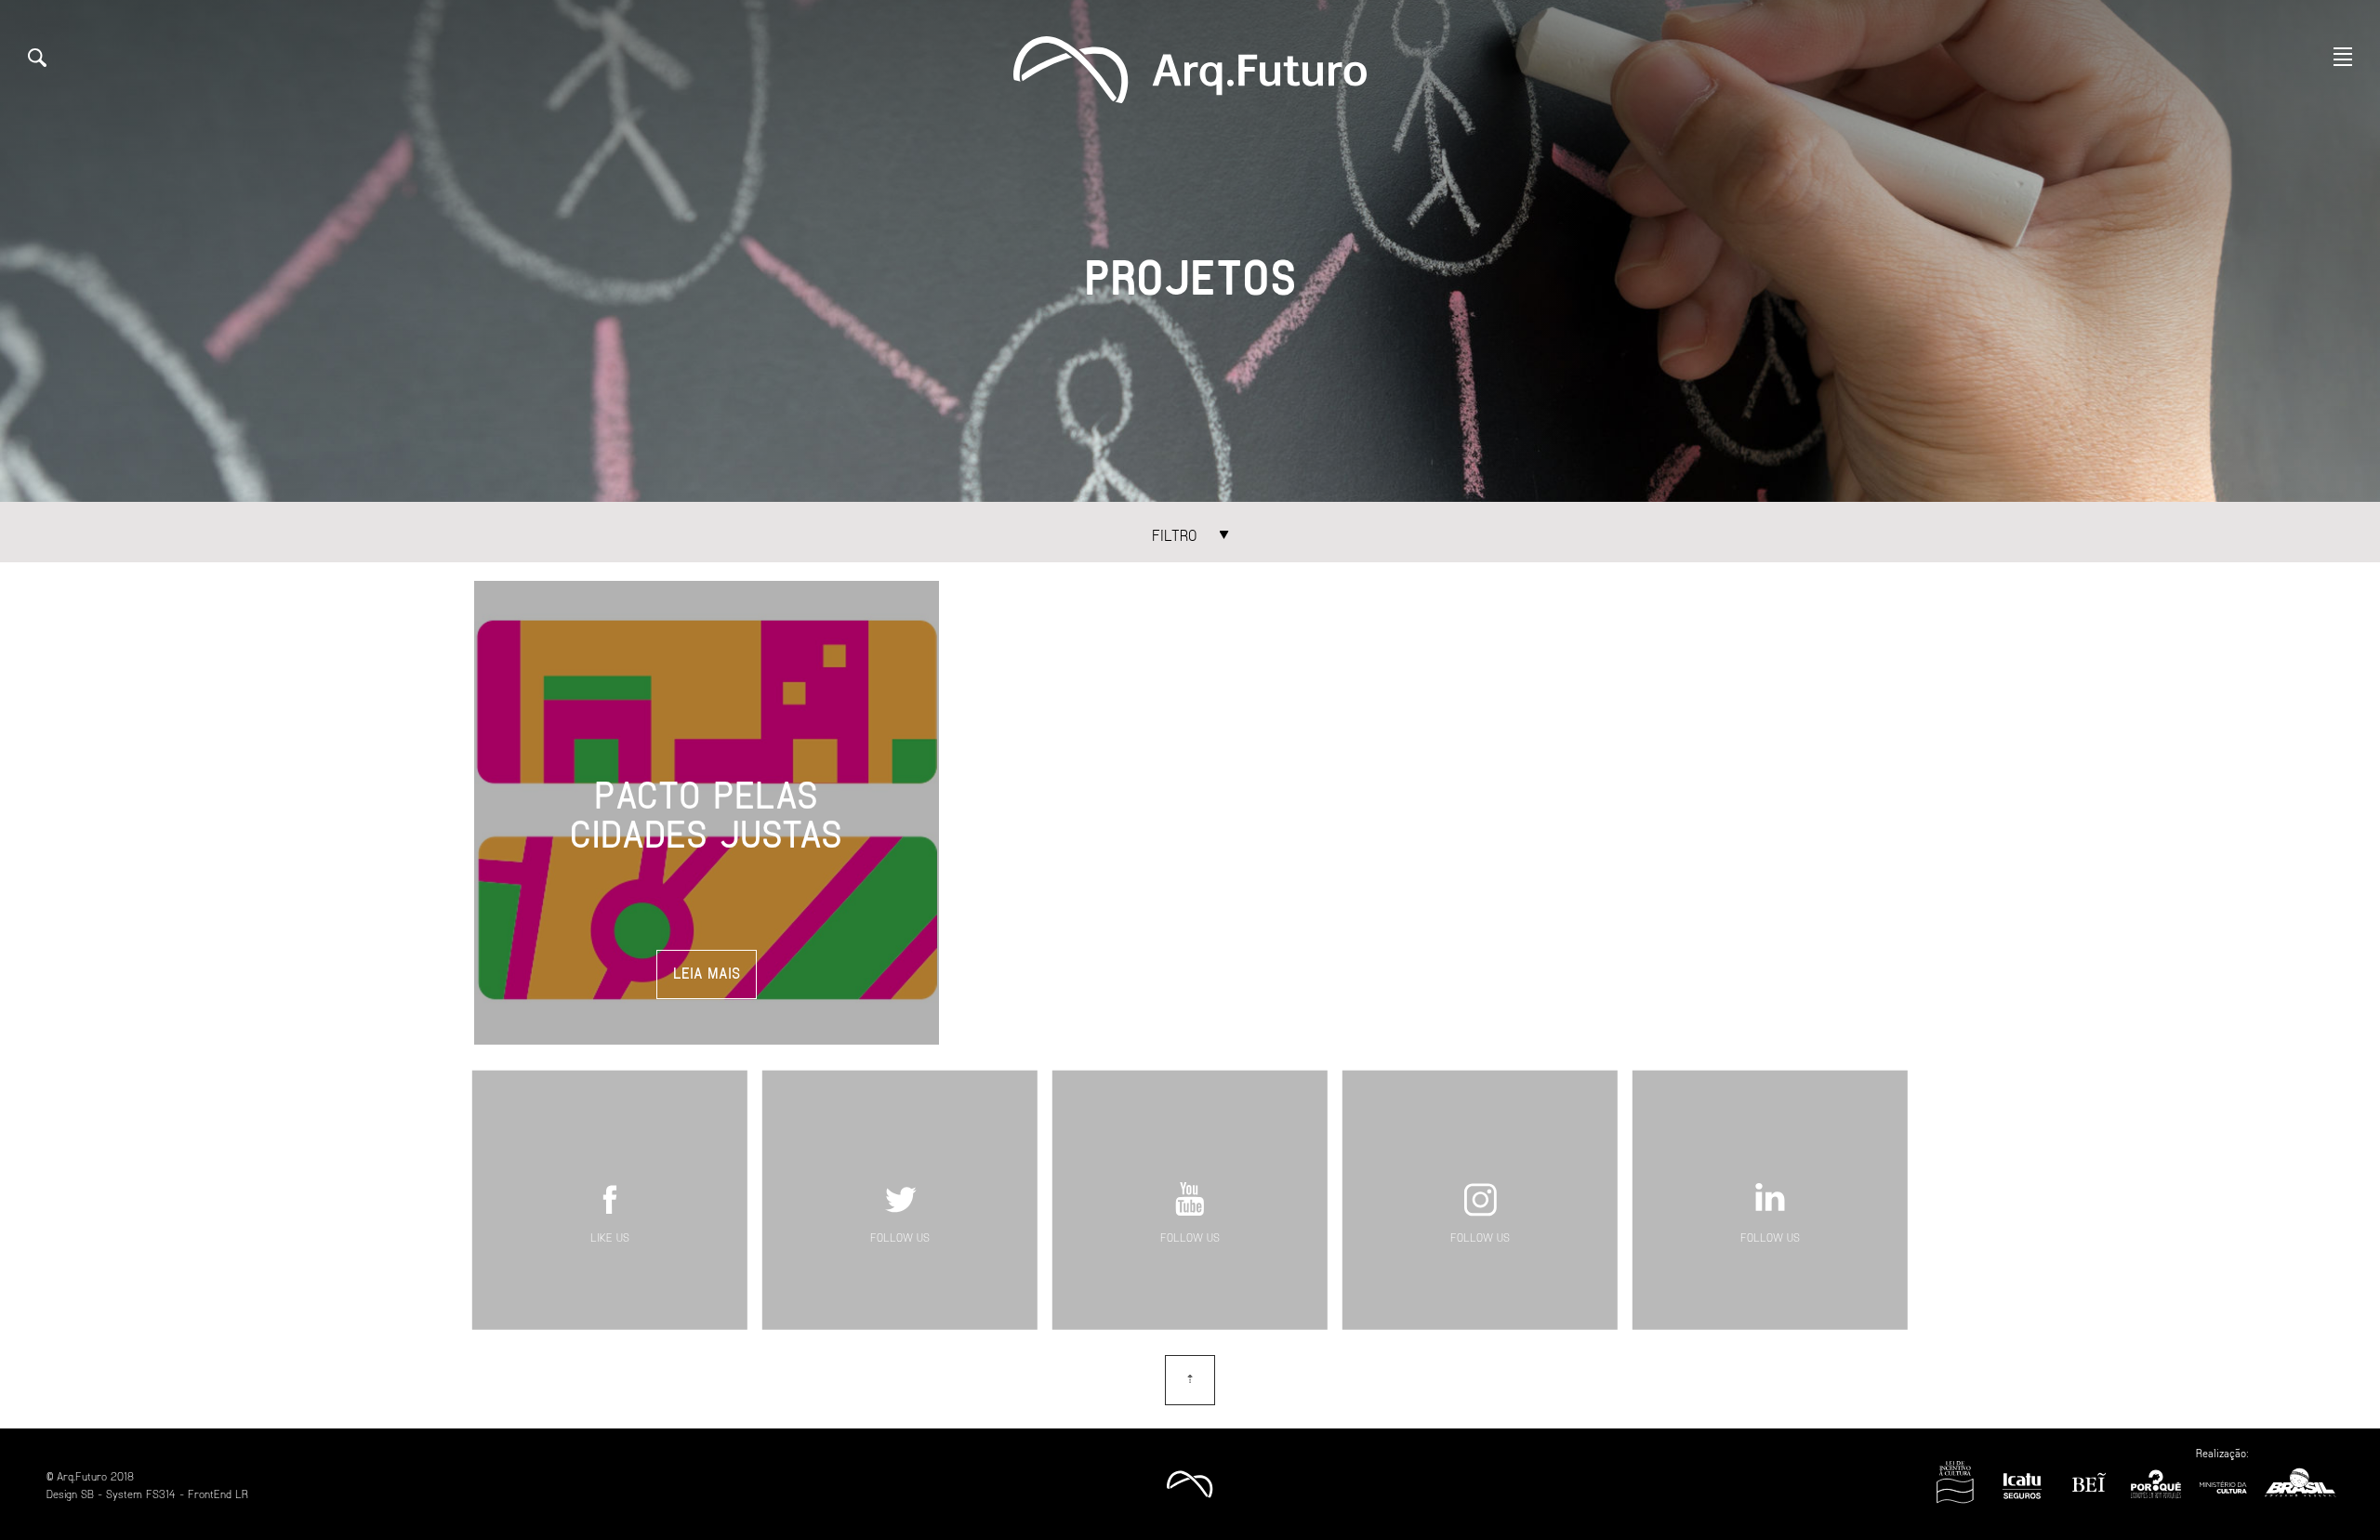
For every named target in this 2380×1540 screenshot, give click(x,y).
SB (87, 1494)
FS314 (161, 1494)
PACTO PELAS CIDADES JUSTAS (706, 813)
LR (242, 1494)
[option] (1190, 251)
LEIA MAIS (707, 973)
